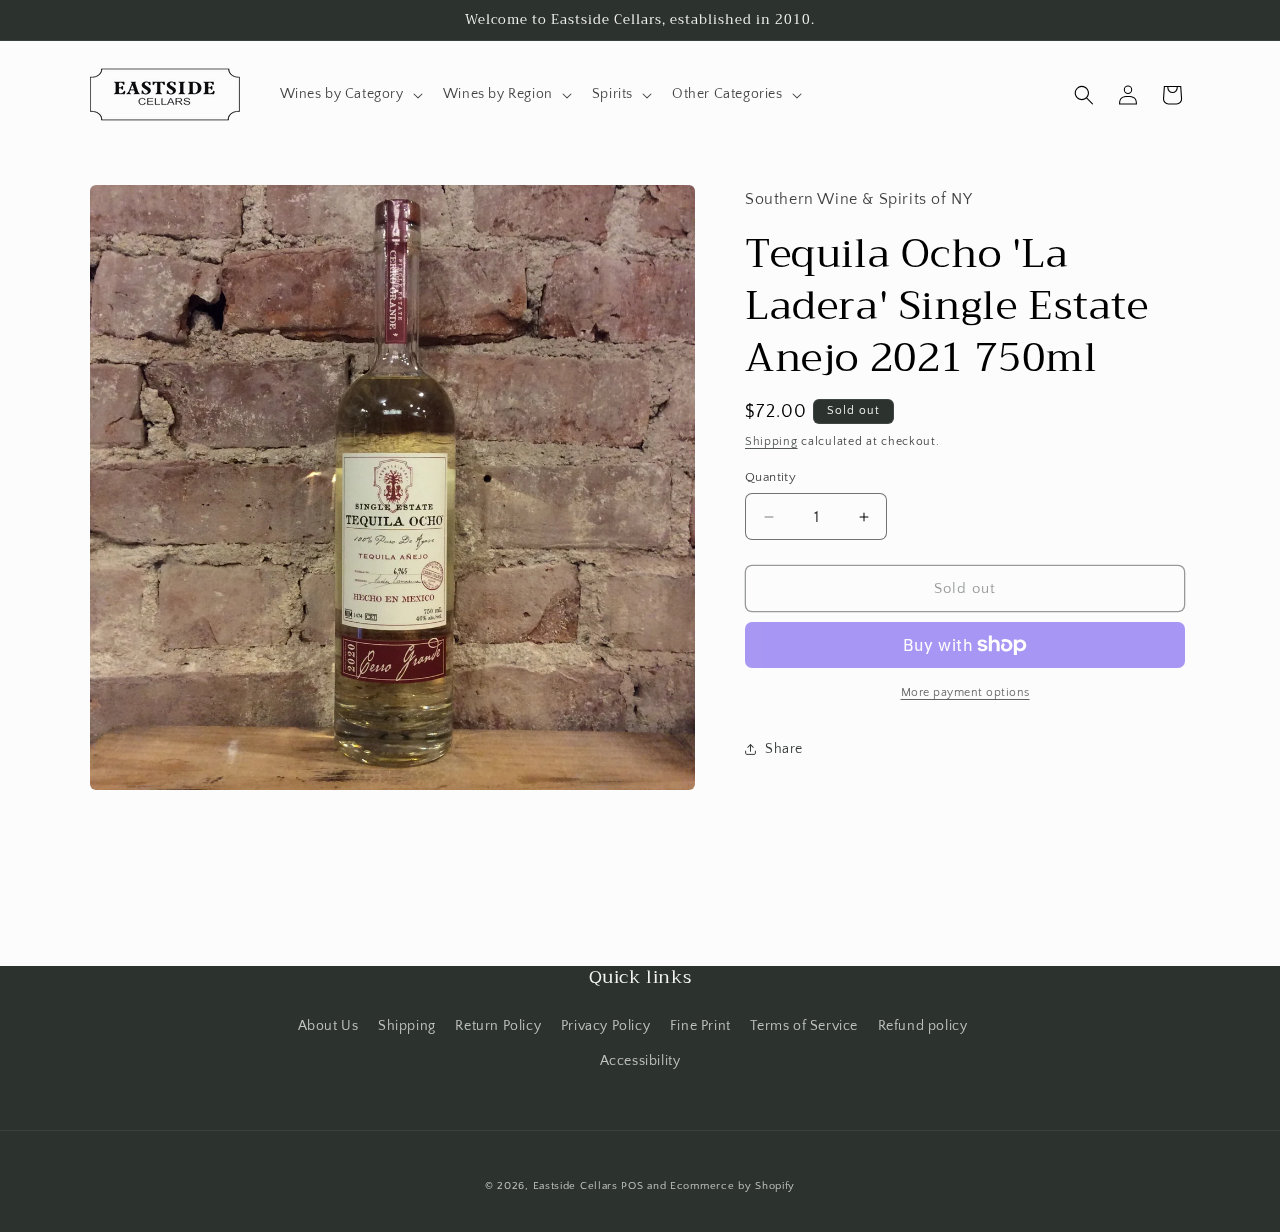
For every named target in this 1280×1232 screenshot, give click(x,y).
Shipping (771, 441)
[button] (349, 94)
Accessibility (640, 1061)
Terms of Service (804, 1026)
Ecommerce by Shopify (732, 1186)
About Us (328, 1026)
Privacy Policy (605, 1026)
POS (632, 1186)
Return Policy (498, 1026)
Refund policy (923, 1026)
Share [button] (784, 749)
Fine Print (700, 1026)
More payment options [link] (965, 692)
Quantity (770, 477)
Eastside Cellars (575, 1186)
